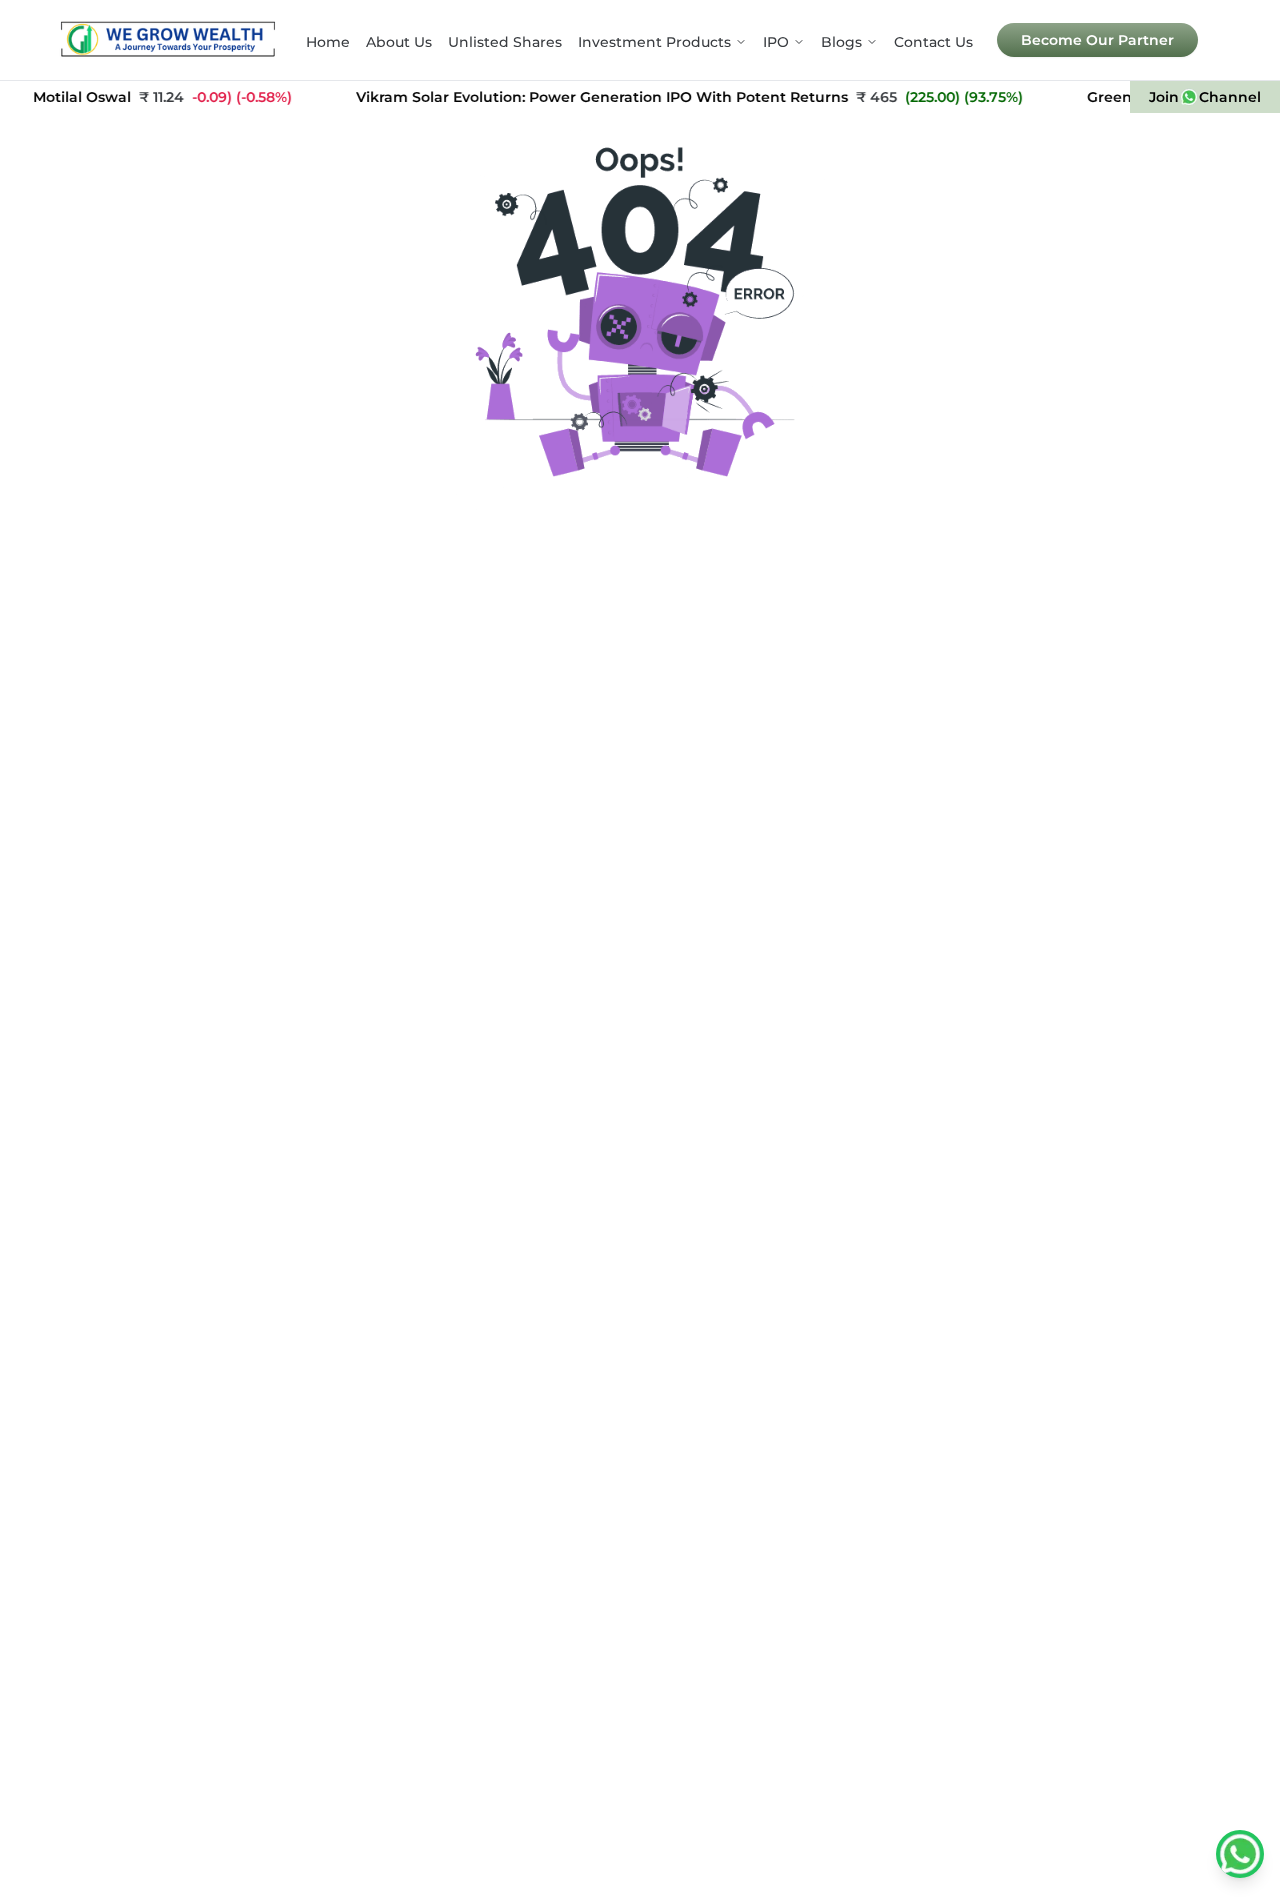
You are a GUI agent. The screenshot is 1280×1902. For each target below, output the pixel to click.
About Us (399, 42)
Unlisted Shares (505, 42)
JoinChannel (1205, 97)
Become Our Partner (1097, 40)
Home (328, 42)
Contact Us (933, 42)
